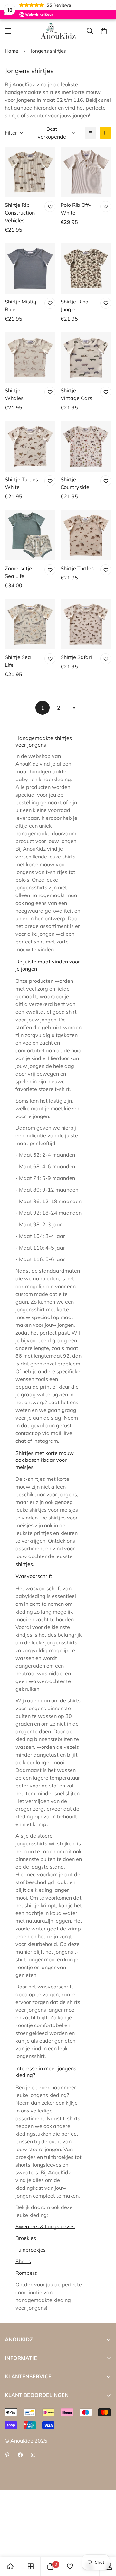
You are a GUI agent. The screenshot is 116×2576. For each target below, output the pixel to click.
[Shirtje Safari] (86, 624)
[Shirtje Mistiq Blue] (30, 268)
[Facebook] (20, 2455)
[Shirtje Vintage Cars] (86, 357)
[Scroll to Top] (104, 2542)
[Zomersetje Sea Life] (30, 535)
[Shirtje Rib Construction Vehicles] (30, 172)
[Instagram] (33, 2455)
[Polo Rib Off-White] (86, 172)
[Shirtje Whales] (30, 357)
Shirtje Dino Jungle (74, 305)
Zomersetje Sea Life (18, 572)
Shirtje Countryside (75, 483)
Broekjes (26, 2238)
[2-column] (105, 133)
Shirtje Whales (14, 394)
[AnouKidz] (58, 31)
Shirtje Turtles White (21, 483)
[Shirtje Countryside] (86, 446)
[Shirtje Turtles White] (30, 446)
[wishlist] (70, 2566)
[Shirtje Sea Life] (30, 624)
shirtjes (24, 1564)
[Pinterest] (7, 2455)
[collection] (31, 2566)
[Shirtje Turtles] (86, 535)
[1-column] (91, 133)
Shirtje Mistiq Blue (21, 305)
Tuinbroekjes (31, 2250)
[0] (104, 31)
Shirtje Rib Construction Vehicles (20, 213)
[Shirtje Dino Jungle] (86, 268)
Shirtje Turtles (77, 568)
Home (11, 51)
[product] (10, 2566)
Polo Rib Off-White (76, 209)
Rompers (26, 2273)
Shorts (23, 2261)
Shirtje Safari (76, 657)
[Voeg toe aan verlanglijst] (50, 206)
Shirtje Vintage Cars (76, 394)
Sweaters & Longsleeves (45, 2226)
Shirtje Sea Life (18, 661)
